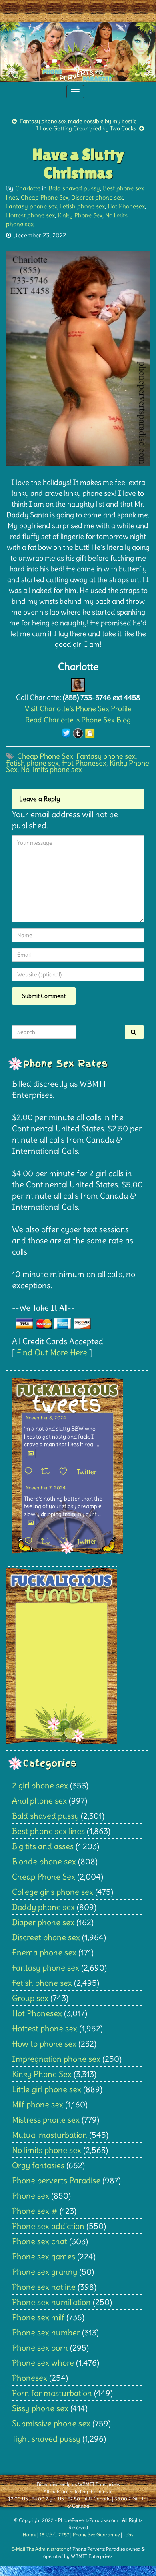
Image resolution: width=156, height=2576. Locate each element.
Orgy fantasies (38, 2165)
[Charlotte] (78, 683)
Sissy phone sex (40, 2408)
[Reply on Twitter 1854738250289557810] (30, 1472)
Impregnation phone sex (56, 2059)
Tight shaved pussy (46, 2439)
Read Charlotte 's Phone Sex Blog (78, 720)
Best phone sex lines (48, 1831)
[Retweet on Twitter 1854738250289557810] (48, 1472)
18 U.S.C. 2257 (54, 2535)
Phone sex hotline (44, 2287)
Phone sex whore (43, 2363)
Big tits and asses (43, 1846)
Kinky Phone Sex (80, 215)
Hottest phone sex (30, 215)
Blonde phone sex (44, 1861)
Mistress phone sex (46, 2120)
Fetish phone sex (82, 206)
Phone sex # (35, 2211)
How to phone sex (44, 2044)
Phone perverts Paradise (56, 2180)
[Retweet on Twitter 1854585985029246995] (48, 1542)
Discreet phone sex (97, 197)
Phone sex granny (45, 2272)
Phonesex (30, 2378)
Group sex (30, 1998)
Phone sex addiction (48, 2226)
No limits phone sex (51, 769)
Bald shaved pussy (74, 188)
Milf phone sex (38, 2104)
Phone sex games (44, 2256)
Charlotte (28, 188)
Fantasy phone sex (32, 206)
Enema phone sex (44, 1952)
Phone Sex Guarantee (96, 2535)
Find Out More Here (52, 1352)
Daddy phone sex (43, 1907)
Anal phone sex (39, 1801)
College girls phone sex (53, 1892)
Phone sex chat (40, 2241)
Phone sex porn (40, 2348)
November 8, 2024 (46, 1418)
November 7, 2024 (46, 1488)
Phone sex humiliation (51, 2302)
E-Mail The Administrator (38, 2549)
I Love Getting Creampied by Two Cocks (86, 128)
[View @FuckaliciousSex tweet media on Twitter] (31, 1453)
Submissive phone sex (51, 2423)
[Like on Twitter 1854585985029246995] (66, 1542)
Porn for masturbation (52, 2393)
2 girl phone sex (40, 1785)
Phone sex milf (38, 2317)
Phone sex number (46, 2332)
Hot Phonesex (126, 206)
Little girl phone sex (47, 2089)
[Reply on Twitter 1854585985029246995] (30, 1542)
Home (29, 2535)
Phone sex (31, 2196)
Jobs (128, 2535)
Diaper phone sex (43, 1922)
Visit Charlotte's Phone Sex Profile (78, 709)
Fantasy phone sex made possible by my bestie (78, 121)
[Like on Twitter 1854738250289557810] (66, 1472)
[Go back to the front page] (78, 52)
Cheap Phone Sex (45, 197)
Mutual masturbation (50, 2135)
